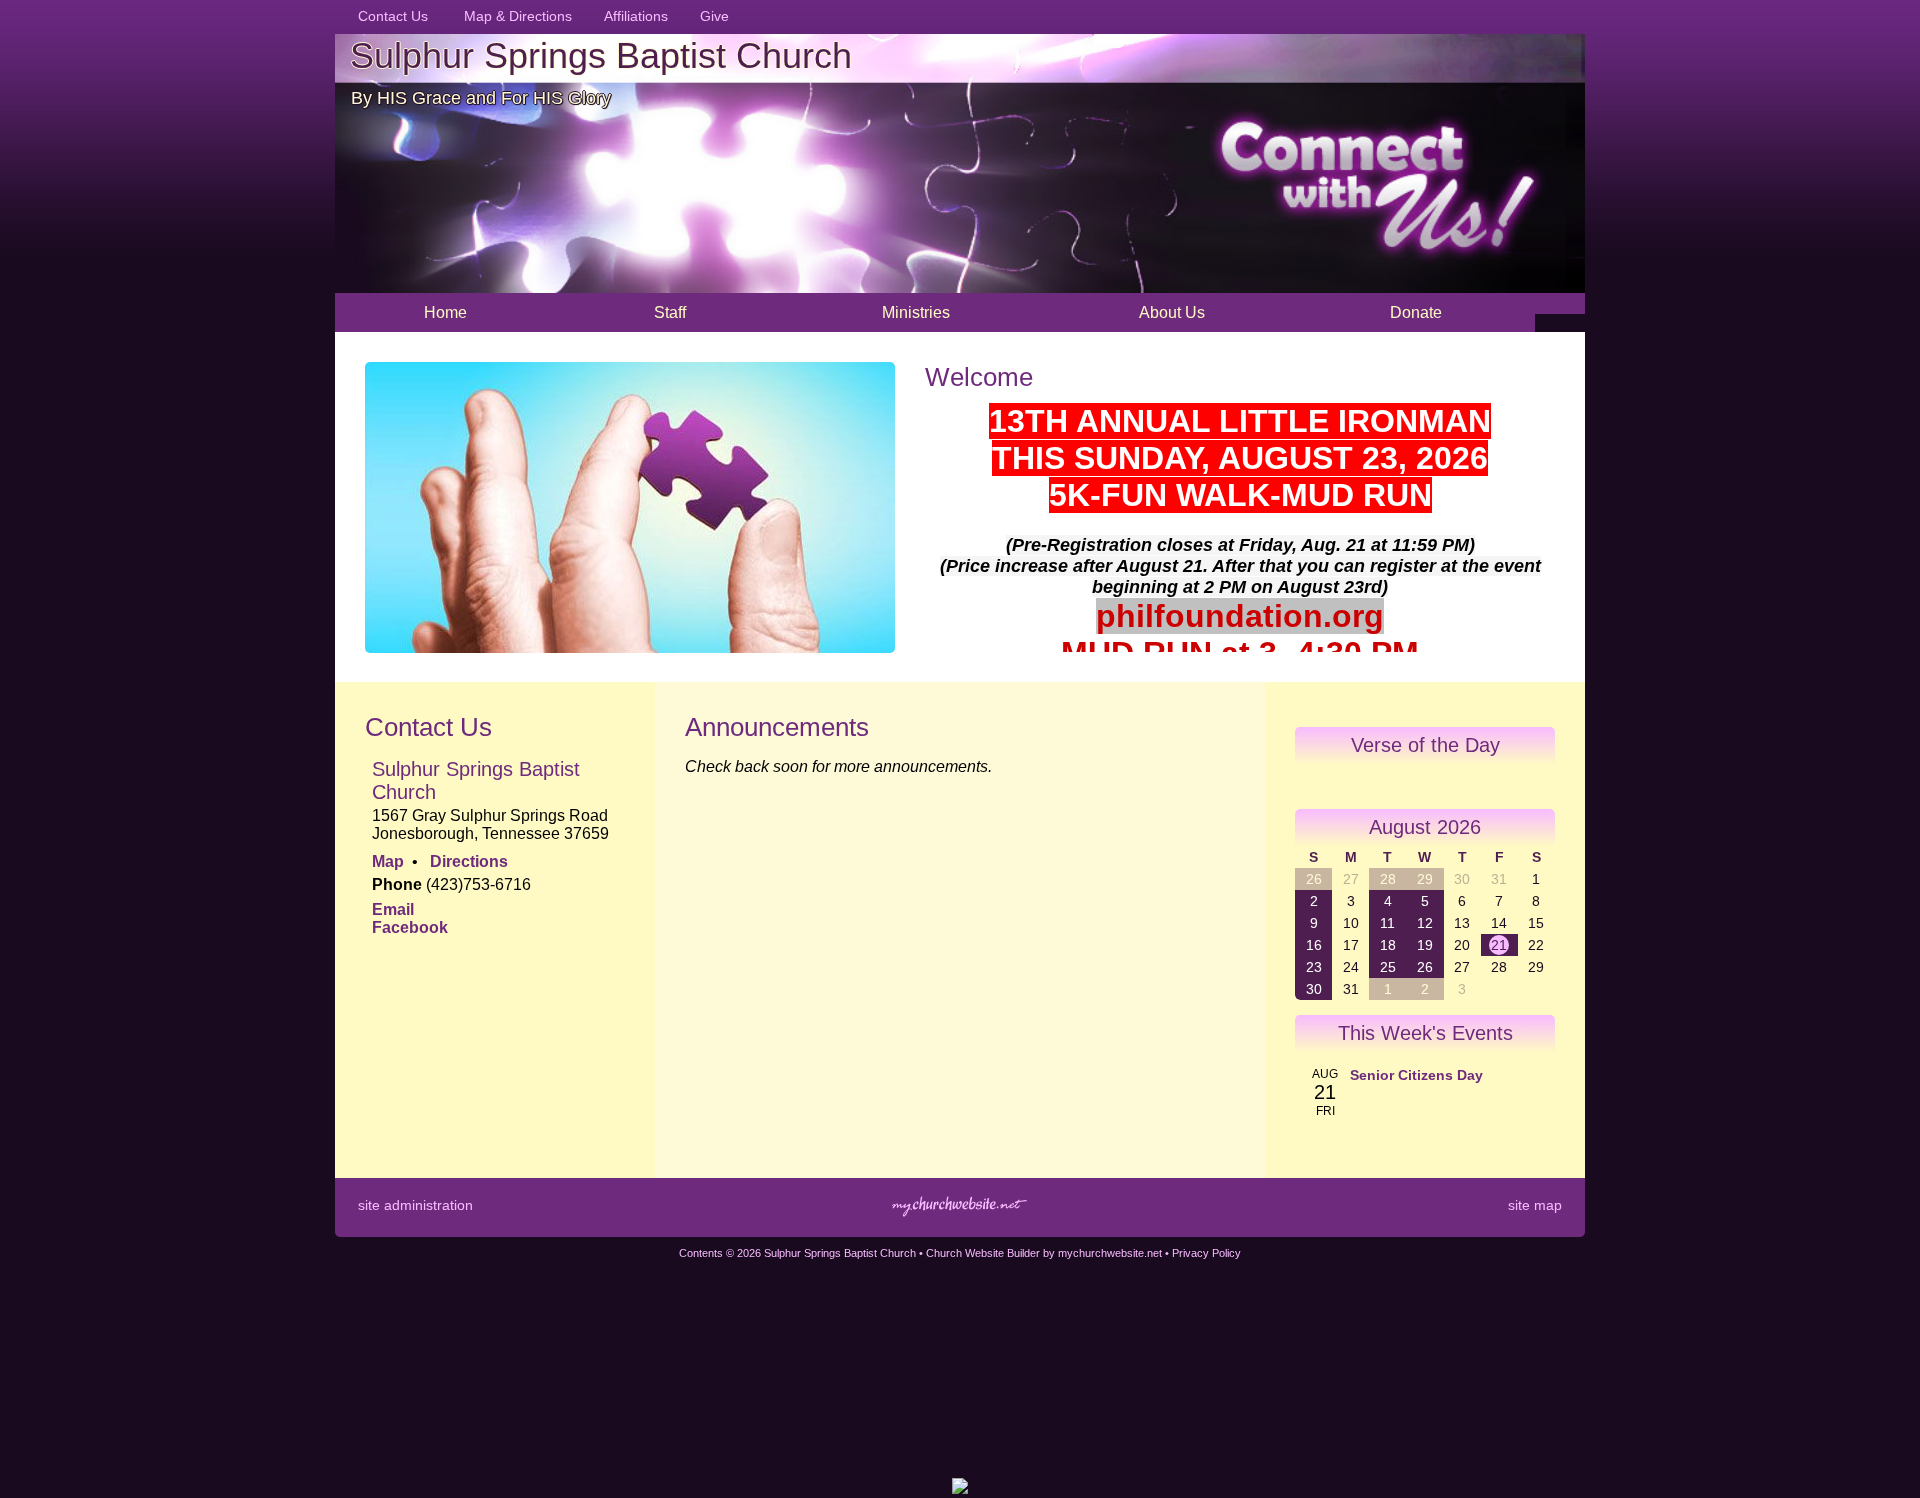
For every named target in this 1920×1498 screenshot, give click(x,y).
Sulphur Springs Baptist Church (601, 55)
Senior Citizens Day (1416, 1075)
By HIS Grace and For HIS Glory (481, 98)
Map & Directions (514, 16)
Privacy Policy (1206, 1253)
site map (1535, 1205)
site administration (415, 1205)
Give (710, 16)
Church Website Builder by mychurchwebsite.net (1044, 1253)
